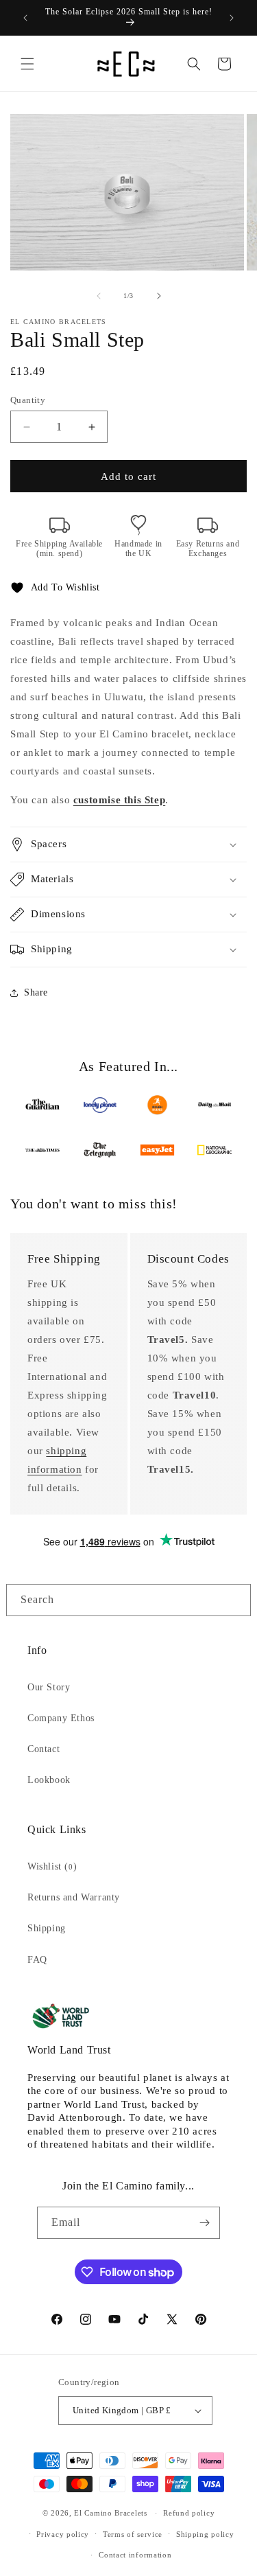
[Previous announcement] (25, 18)
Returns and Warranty (74, 1897)
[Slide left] (99, 296)
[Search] (235, 1600)
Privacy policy (63, 2534)
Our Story (49, 1687)
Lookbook (49, 1780)
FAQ (37, 1960)
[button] (27, 64)
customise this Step (119, 800)
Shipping (47, 1928)
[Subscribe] (204, 2223)
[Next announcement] (232, 18)
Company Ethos (61, 1718)
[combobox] (128, 1600)
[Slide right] (159, 296)
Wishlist (52, 1866)
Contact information (135, 2555)
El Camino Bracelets (110, 2513)
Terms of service (133, 2534)
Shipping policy (205, 2534)
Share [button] (36, 992)
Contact (44, 1749)
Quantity (28, 400)
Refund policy (189, 2513)
